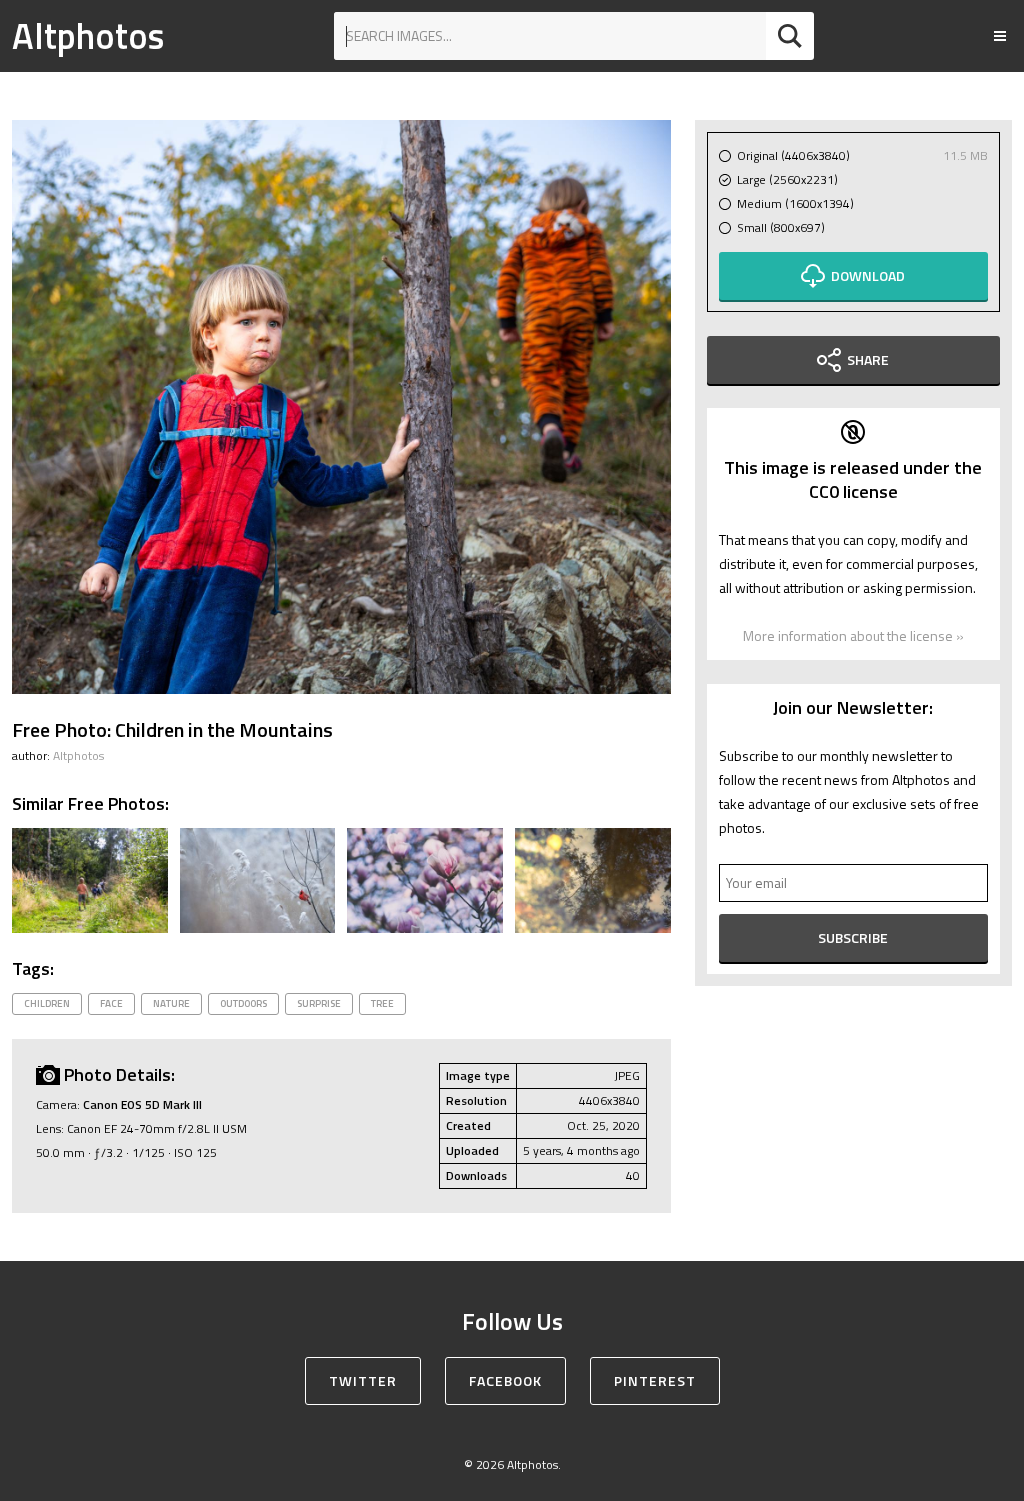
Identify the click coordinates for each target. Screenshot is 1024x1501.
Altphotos (88, 35)
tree (382, 1003)
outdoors (243, 1003)
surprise (319, 1003)
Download (868, 275)
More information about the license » (853, 635)
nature (171, 1003)
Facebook (505, 1380)
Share (868, 359)
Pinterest (655, 1380)
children (47, 1003)
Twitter (363, 1380)
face (111, 1003)
